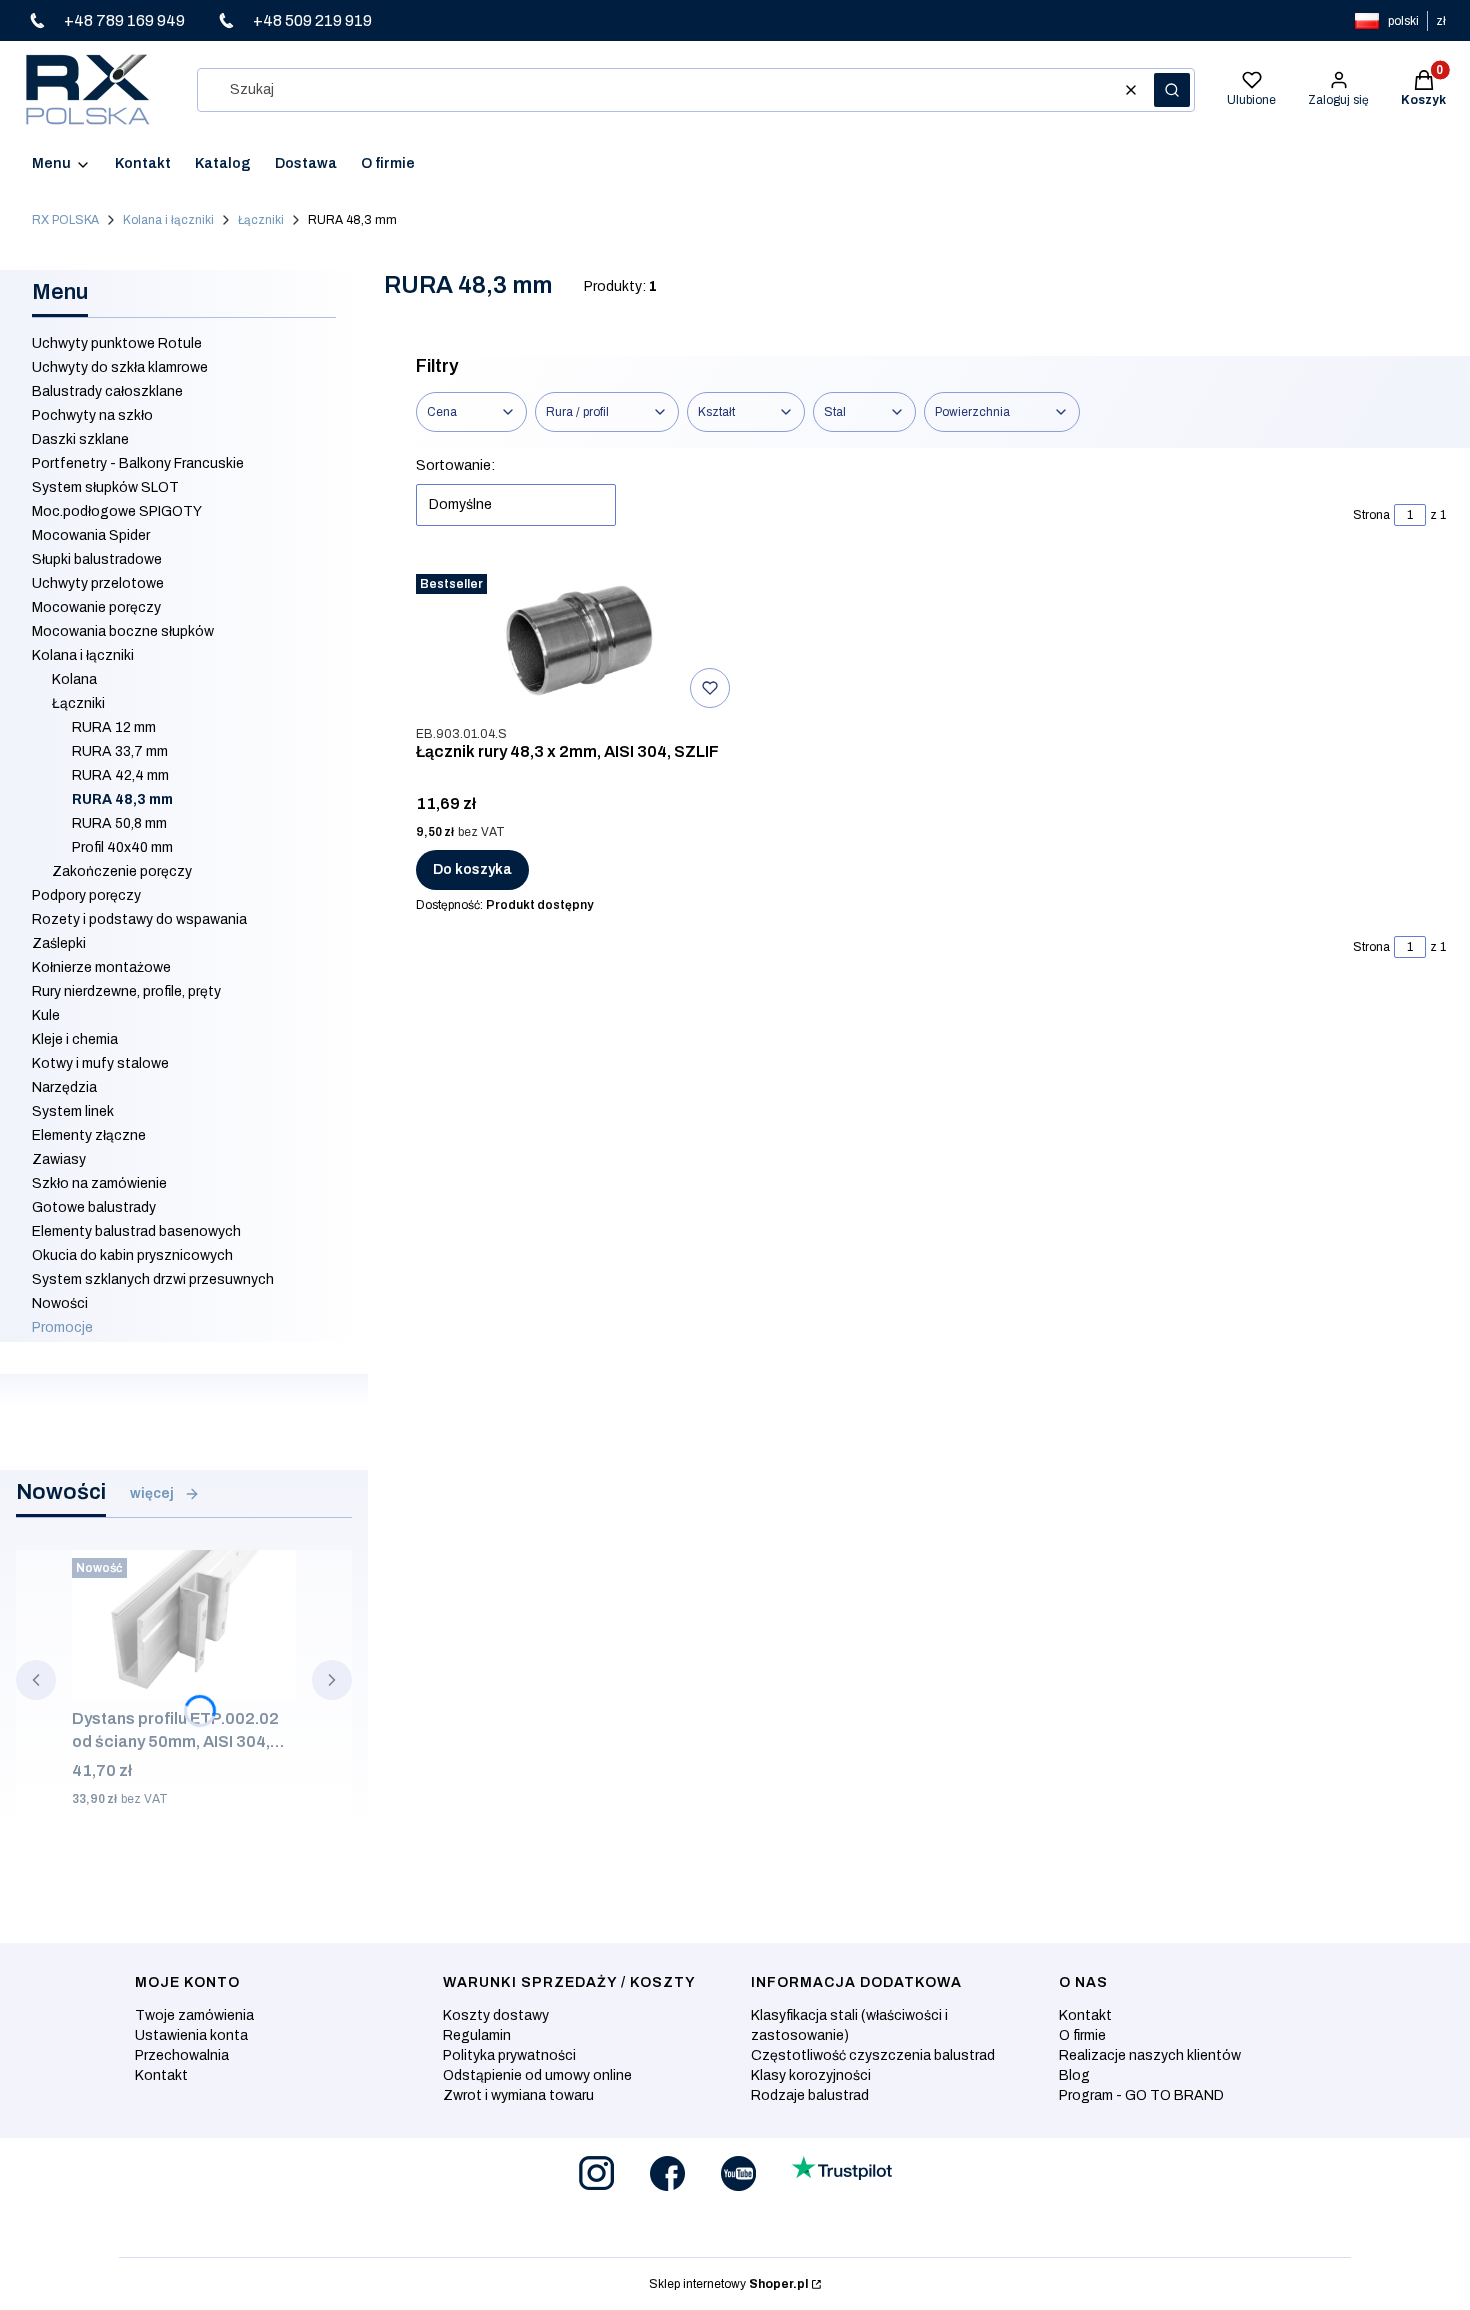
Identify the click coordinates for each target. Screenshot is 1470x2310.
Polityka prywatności (509, 2055)
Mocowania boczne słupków (123, 631)
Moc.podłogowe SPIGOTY (117, 511)
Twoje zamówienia (194, 2015)
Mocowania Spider (91, 535)
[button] (1172, 90)
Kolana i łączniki (168, 220)
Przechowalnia (182, 2055)
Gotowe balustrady (94, 1207)
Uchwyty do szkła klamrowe (120, 367)
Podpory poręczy (86, 895)
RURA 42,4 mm (120, 775)
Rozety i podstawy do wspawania (139, 919)
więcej (152, 1493)
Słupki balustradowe (97, 559)
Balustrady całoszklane (107, 391)
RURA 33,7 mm (120, 751)
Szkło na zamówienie (99, 1183)
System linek (73, 1111)
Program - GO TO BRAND (1141, 2095)
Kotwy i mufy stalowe (100, 1063)
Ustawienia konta (191, 2035)
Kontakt (161, 2075)
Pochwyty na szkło (92, 415)
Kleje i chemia (75, 1039)
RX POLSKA (65, 220)
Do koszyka (472, 869)
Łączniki (261, 220)
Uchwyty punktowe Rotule (117, 343)
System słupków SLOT (105, 487)
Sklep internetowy (728, 2284)
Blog (1074, 2075)
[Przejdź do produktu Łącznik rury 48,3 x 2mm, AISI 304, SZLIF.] (577, 641)
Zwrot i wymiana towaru (518, 2095)
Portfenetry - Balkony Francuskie (138, 463)
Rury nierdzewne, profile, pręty (126, 991)
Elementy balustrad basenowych (136, 1231)
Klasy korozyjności (811, 2075)
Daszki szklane (80, 439)
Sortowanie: (455, 465)
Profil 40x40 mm (122, 847)
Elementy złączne (89, 1135)
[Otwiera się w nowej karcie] (596, 2173)
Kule (46, 1015)
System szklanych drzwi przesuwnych (153, 1279)
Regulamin (477, 2035)
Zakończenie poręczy (122, 871)
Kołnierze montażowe (101, 967)
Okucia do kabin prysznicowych (132, 1255)
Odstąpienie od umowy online (537, 2075)
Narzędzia (64, 1087)
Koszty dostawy (496, 2015)
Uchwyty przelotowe (98, 583)
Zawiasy (59, 1159)
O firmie (1082, 2035)
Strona (1371, 515)
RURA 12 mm (114, 727)
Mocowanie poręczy (96, 607)
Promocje (62, 1327)
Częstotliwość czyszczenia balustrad (873, 2055)
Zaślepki (59, 943)
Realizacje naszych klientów (1150, 2055)
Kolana (74, 679)
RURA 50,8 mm (119, 823)
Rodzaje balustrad (810, 2095)
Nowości (60, 1303)
